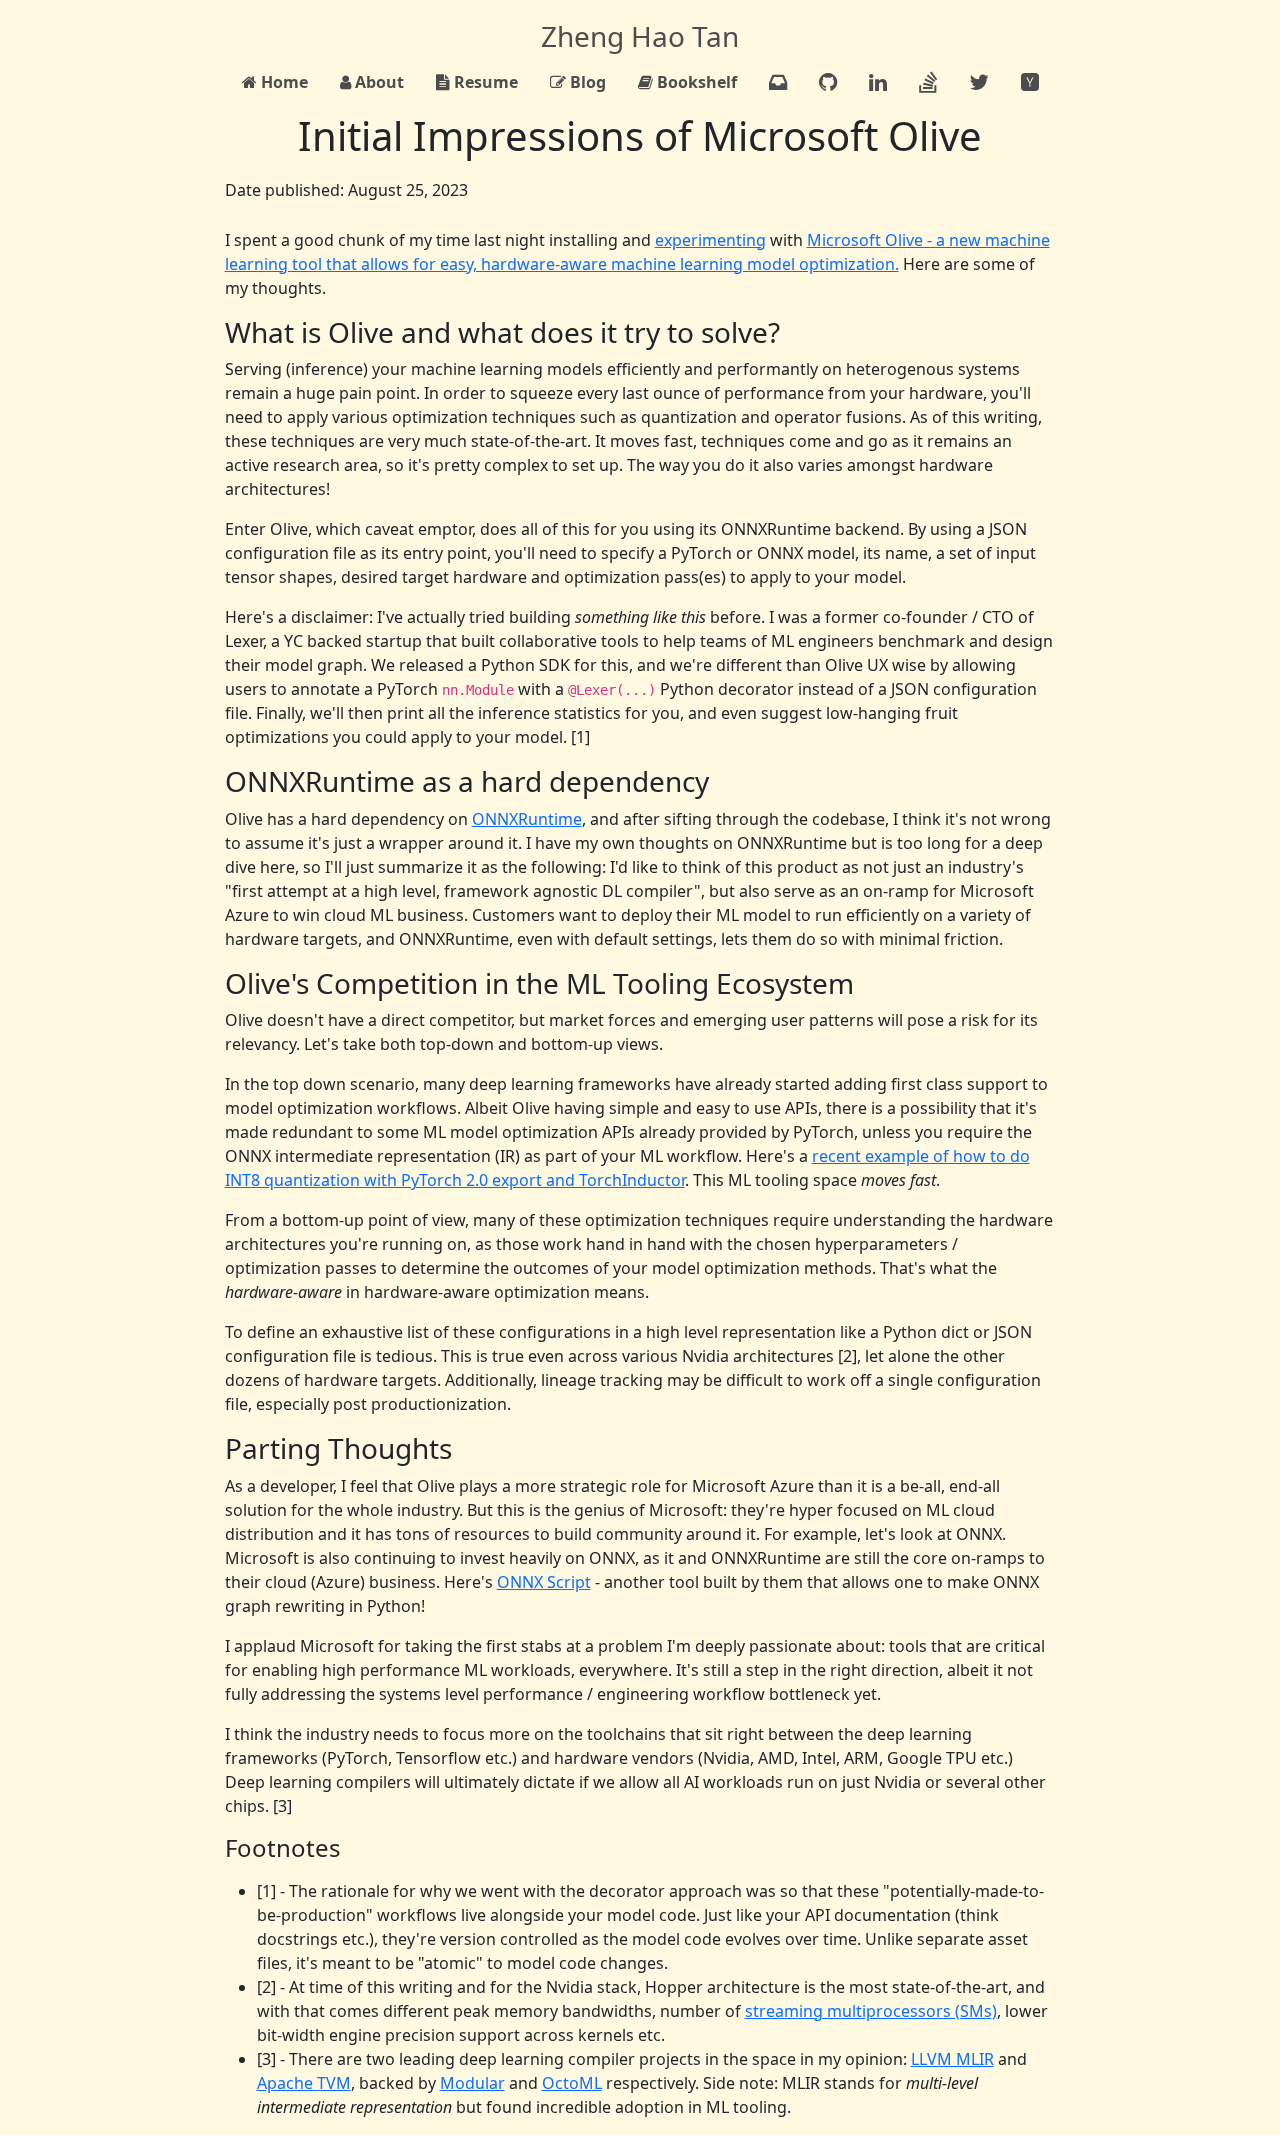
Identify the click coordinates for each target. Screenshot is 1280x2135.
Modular (472, 2083)
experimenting (710, 240)
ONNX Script (544, 1582)
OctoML (572, 2083)
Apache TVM (304, 2083)
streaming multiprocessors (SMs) (871, 2011)
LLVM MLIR (952, 2059)
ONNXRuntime (527, 819)
